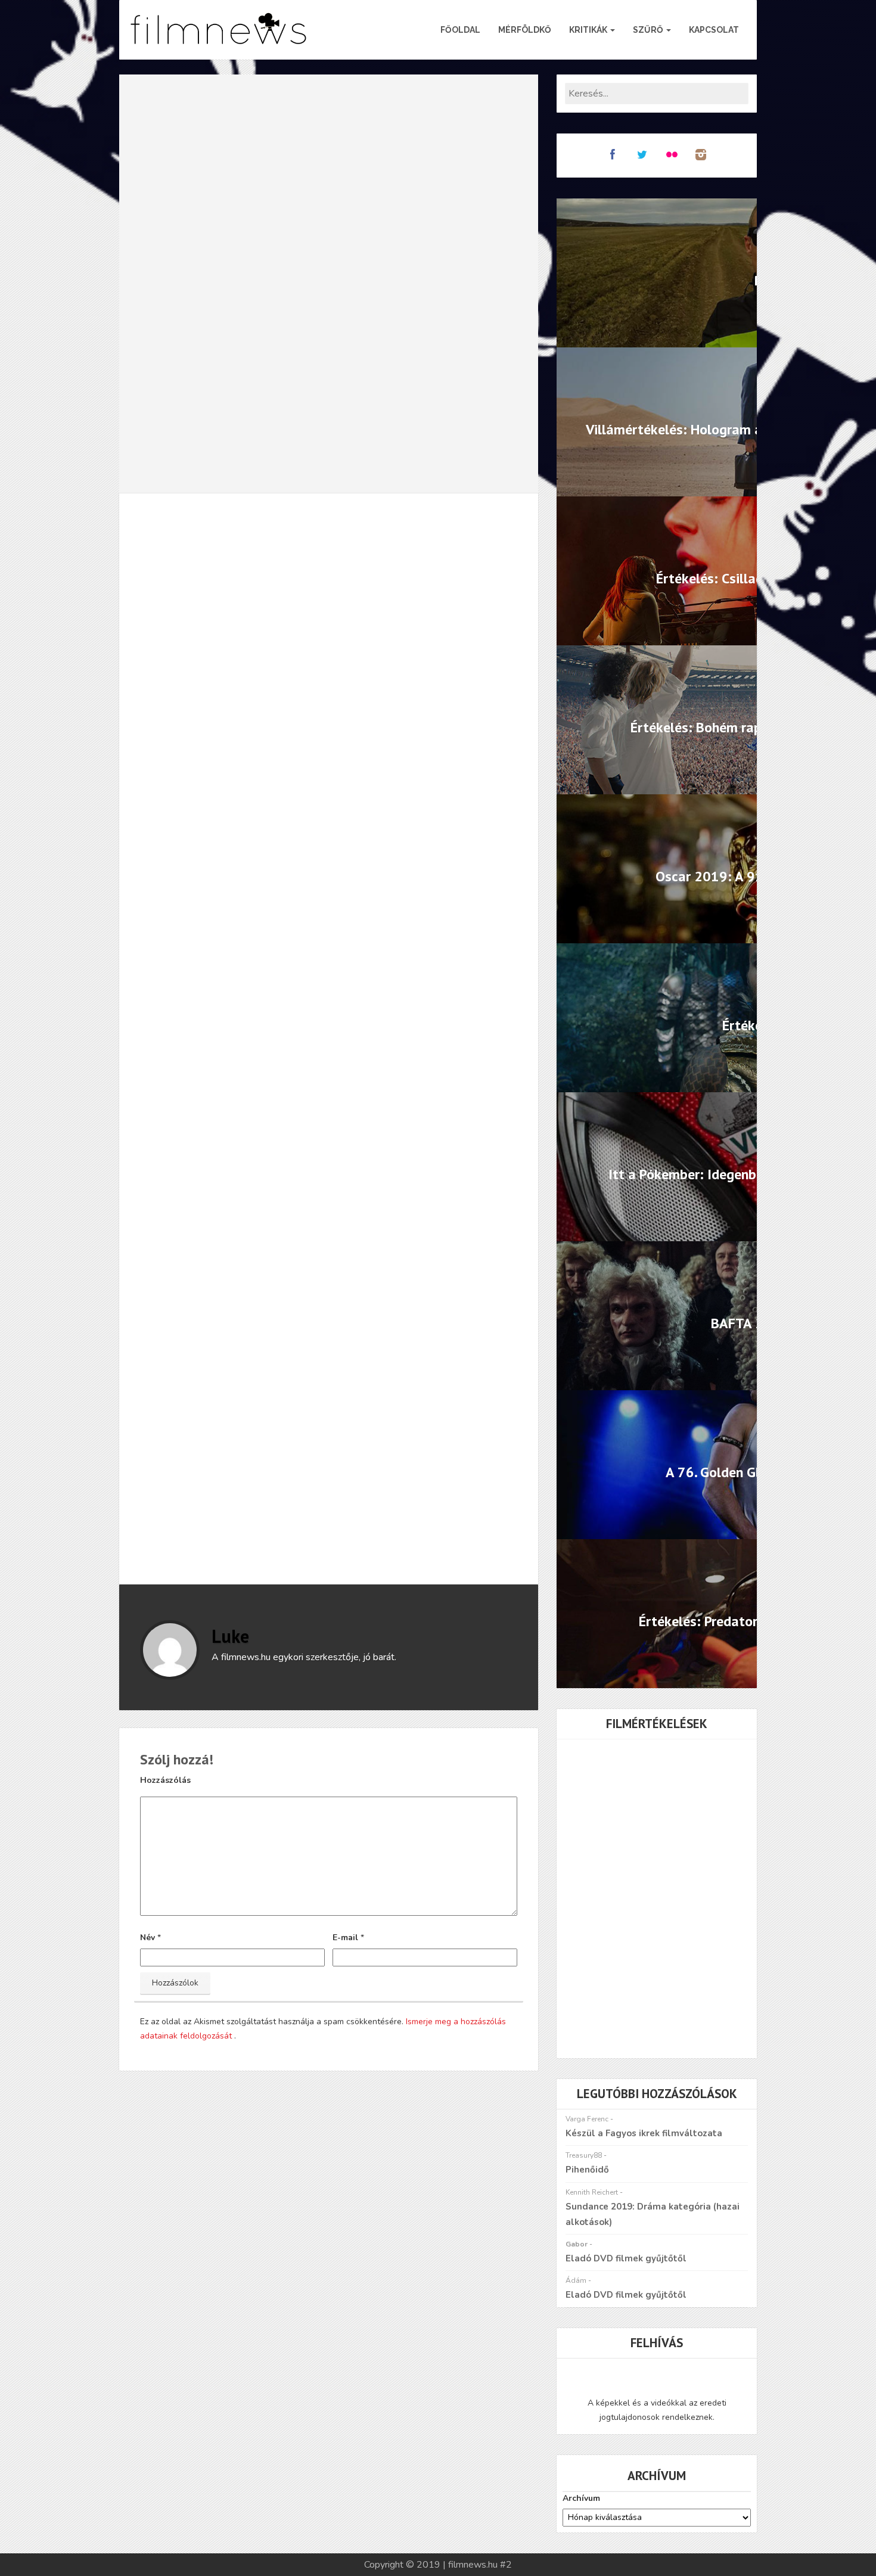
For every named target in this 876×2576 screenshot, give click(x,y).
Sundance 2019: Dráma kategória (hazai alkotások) (653, 2214)
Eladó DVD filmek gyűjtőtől (626, 2258)
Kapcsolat (714, 30)
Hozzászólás (165, 1780)
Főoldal (460, 30)
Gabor (577, 2244)
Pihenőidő (587, 2170)
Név (147, 1938)
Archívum (581, 2498)
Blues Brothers (198, 1485)
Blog (257, 546)
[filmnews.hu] (219, 30)
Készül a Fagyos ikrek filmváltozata (644, 2133)
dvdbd (260, 1485)
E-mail (345, 1938)
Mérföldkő (525, 30)
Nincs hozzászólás (328, 546)
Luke (230, 1636)
